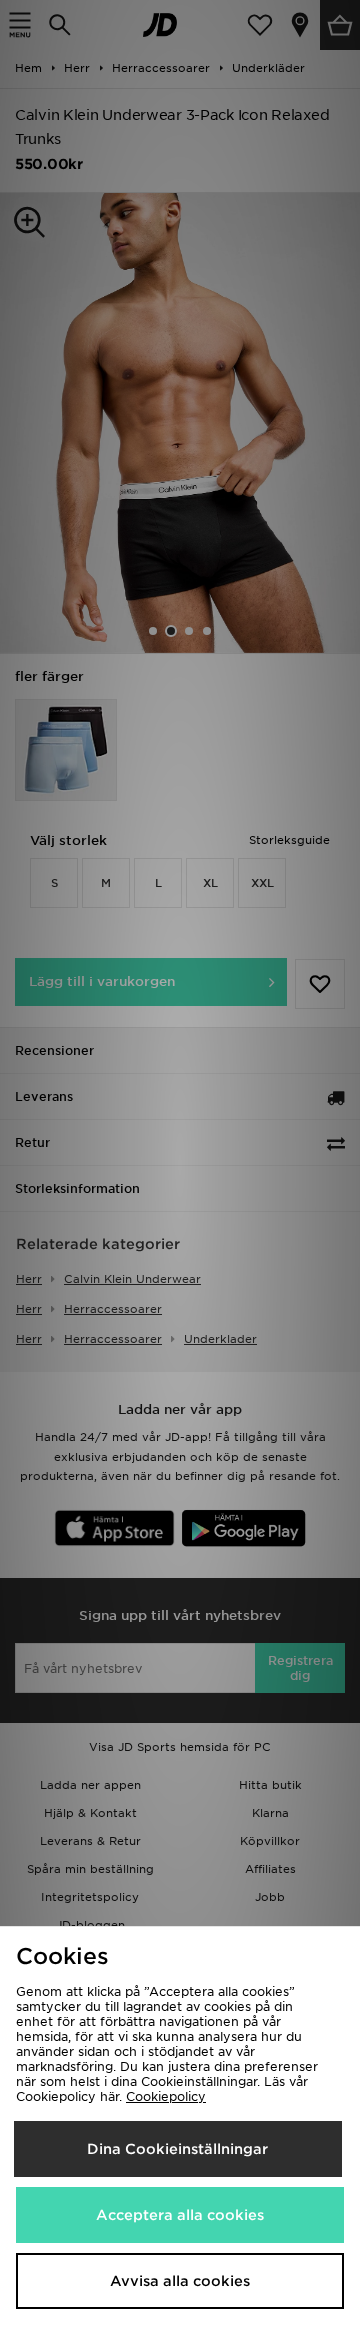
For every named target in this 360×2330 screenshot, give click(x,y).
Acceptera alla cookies (180, 2215)
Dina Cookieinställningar (177, 2149)
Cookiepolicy (166, 2096)
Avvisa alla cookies (180, 2281)
